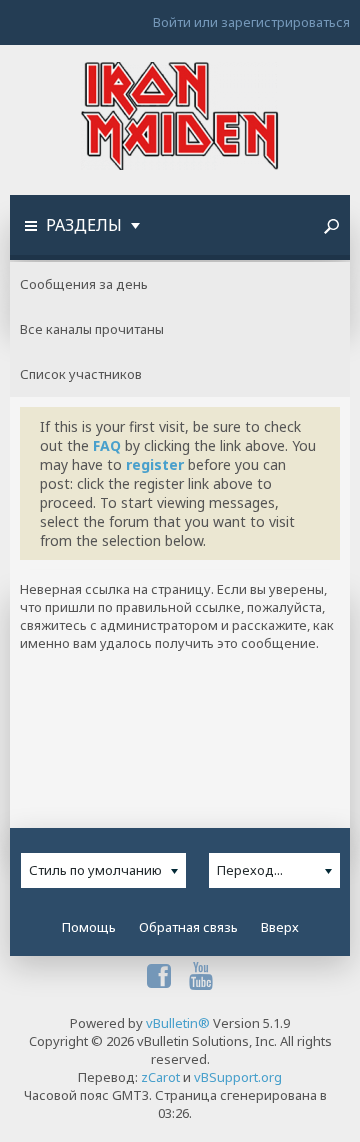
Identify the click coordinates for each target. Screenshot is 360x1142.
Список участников (81, 374)
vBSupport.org (238, 1077)
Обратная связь (188, 927)
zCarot (160, 1077)
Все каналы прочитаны (92, 329)
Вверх (280, 927)
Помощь (89, 927)
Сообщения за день (84, 284)
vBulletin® (178, 1023)
